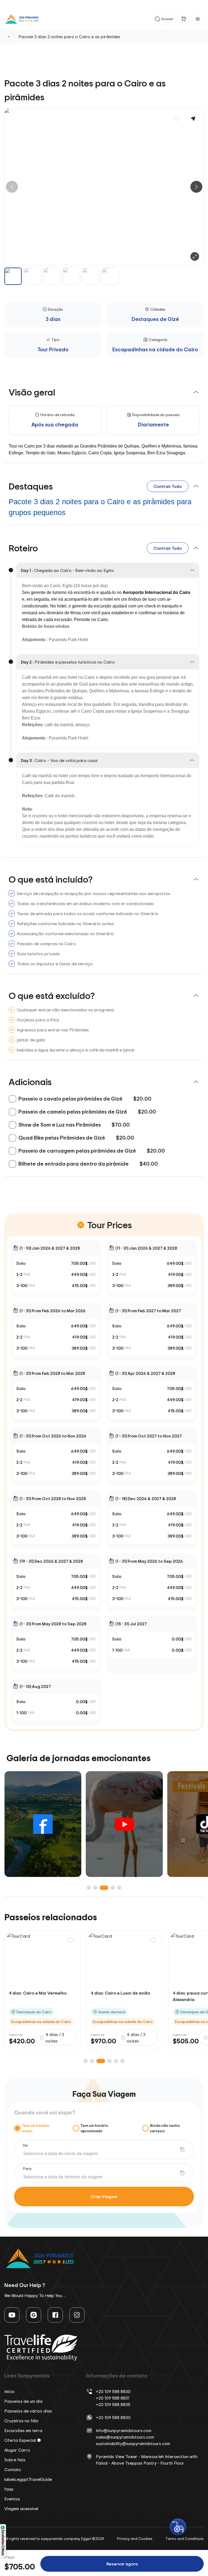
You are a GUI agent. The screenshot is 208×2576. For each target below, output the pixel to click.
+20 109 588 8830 (113, 2391)
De (25, 2145)
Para (27, 2168)
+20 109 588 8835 (113, 2404)
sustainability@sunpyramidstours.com (133, 2443)
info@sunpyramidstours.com (124, 2430)
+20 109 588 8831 (113, 2398)
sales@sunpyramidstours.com (125, 2437)
